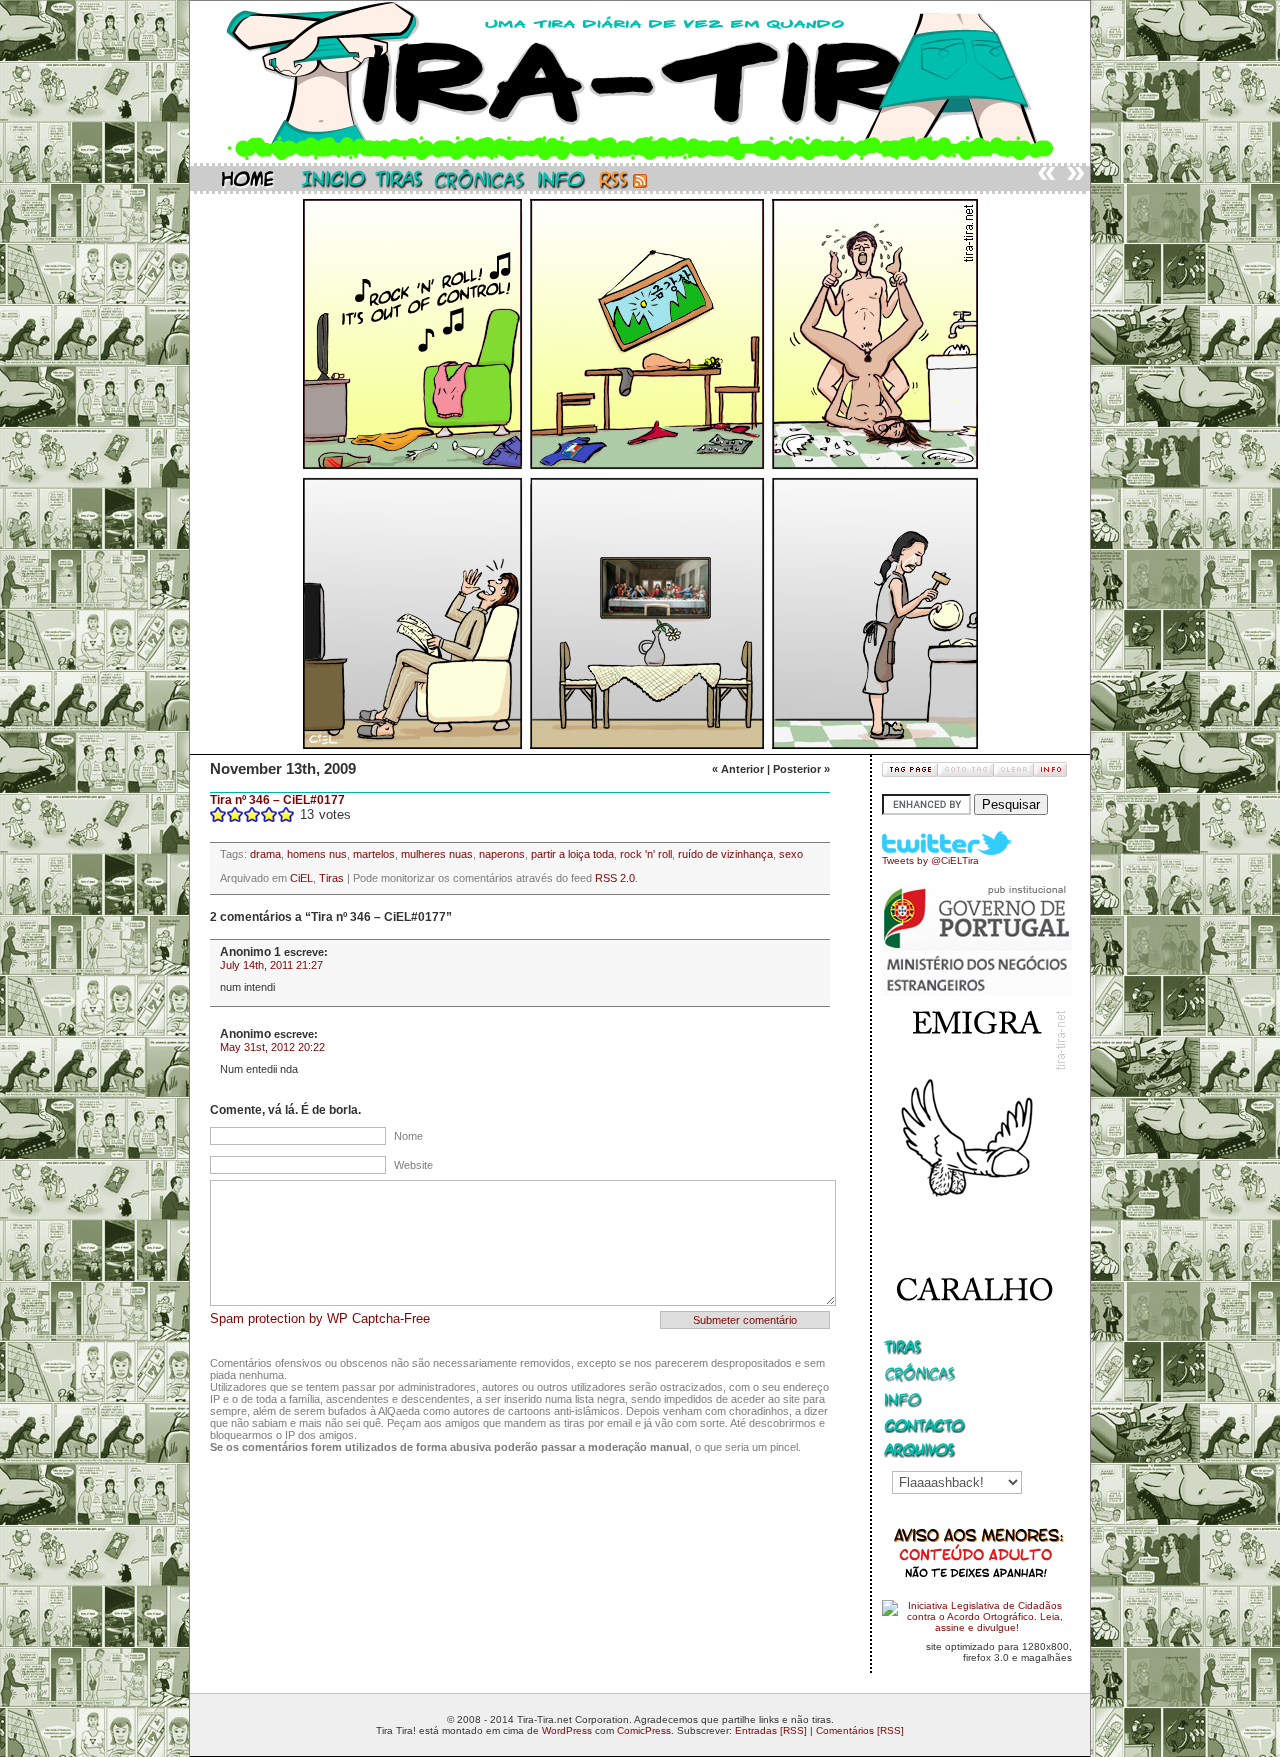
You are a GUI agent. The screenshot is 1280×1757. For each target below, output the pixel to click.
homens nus (317, 854)
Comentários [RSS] (860, 1730)
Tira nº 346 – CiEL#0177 (277, 800)
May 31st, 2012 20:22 (272, 1047)
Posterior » (801, 769)
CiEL (301, 878)
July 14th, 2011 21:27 (271, 965)
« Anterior (738, 769)
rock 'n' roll (646, 854)
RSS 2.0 (615, 878)
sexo (791, 854)
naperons (502, 854)
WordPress (567, 1730)
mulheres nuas (437, 854)
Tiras (331, 878)
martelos (374, 854)
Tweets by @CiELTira (930, 860)
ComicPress (644, 1730)
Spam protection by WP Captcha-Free (320, 1318)
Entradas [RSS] (771, 1730)
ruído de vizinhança (725, 854)
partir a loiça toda (572, 854)
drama (265, 854)
